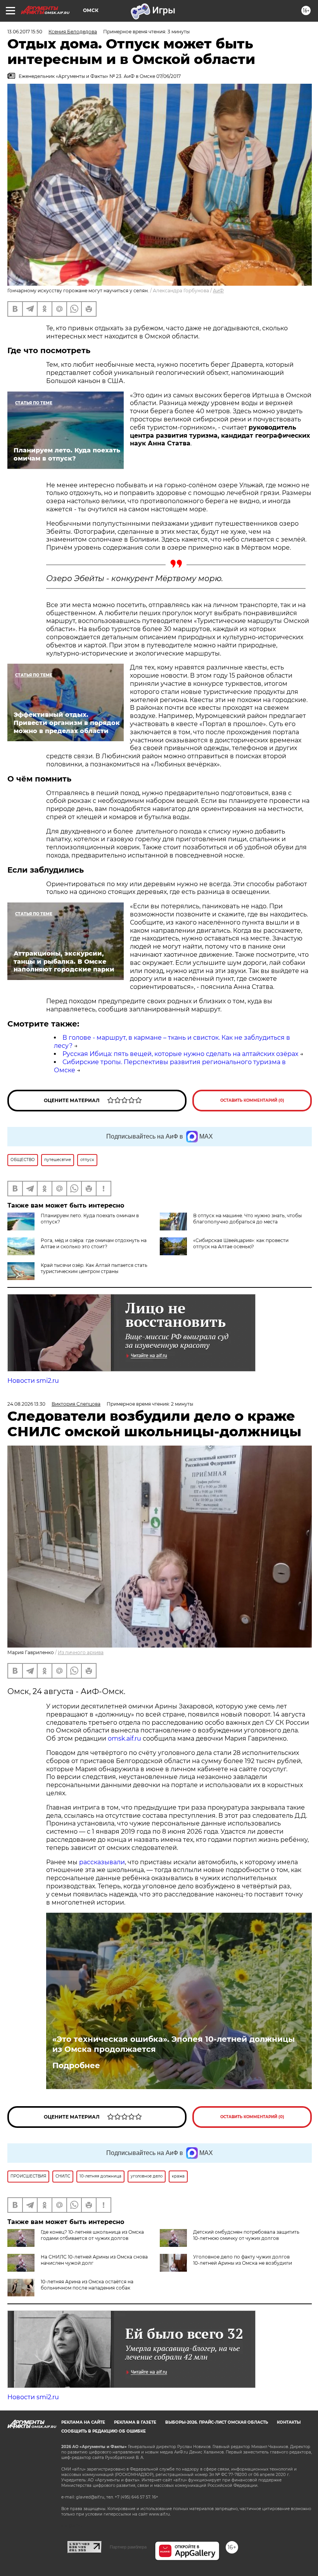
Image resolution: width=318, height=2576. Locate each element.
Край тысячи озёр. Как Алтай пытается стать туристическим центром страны (94, 1268)
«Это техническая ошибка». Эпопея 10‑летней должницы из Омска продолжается (174, 2044)
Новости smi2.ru (33, 1381)
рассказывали (102, 1862)
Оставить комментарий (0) (252, 1100)
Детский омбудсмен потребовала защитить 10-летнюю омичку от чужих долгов (246, 2235)
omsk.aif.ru (124, 1738)
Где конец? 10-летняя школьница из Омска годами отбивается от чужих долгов (92, 2235)
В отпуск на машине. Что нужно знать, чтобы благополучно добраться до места (247, 1219)
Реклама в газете (135, 2422)
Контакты (289, 2422)
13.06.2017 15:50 (25, 32)
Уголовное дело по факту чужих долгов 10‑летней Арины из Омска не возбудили (243, 2260)
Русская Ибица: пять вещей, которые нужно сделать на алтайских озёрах (180, 1054)
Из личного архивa (81, 1652)
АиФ (218, 291)
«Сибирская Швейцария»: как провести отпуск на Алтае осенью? (241, 1243)
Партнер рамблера (128, 2547)
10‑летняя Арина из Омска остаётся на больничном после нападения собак (87, 2285)
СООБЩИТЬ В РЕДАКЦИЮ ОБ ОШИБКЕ (104, 2431)
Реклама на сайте (83, 2422)
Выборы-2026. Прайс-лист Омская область (217, 2422)
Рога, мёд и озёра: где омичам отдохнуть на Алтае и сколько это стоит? (94, 1243)
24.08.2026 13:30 (26, 1404)
